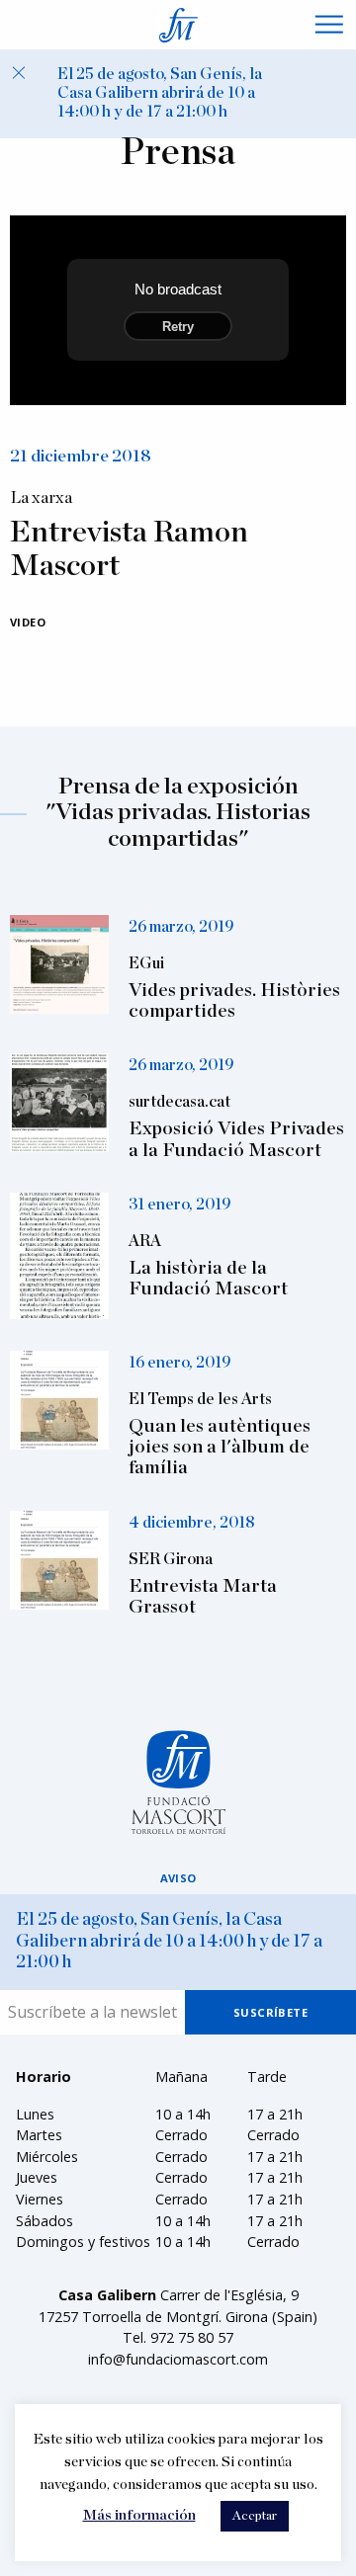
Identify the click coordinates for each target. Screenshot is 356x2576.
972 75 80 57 (192, 2337)
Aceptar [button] (255, 2516)
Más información (139, 2515)
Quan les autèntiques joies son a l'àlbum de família (220, 1447)
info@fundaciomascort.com (178, 2359)
